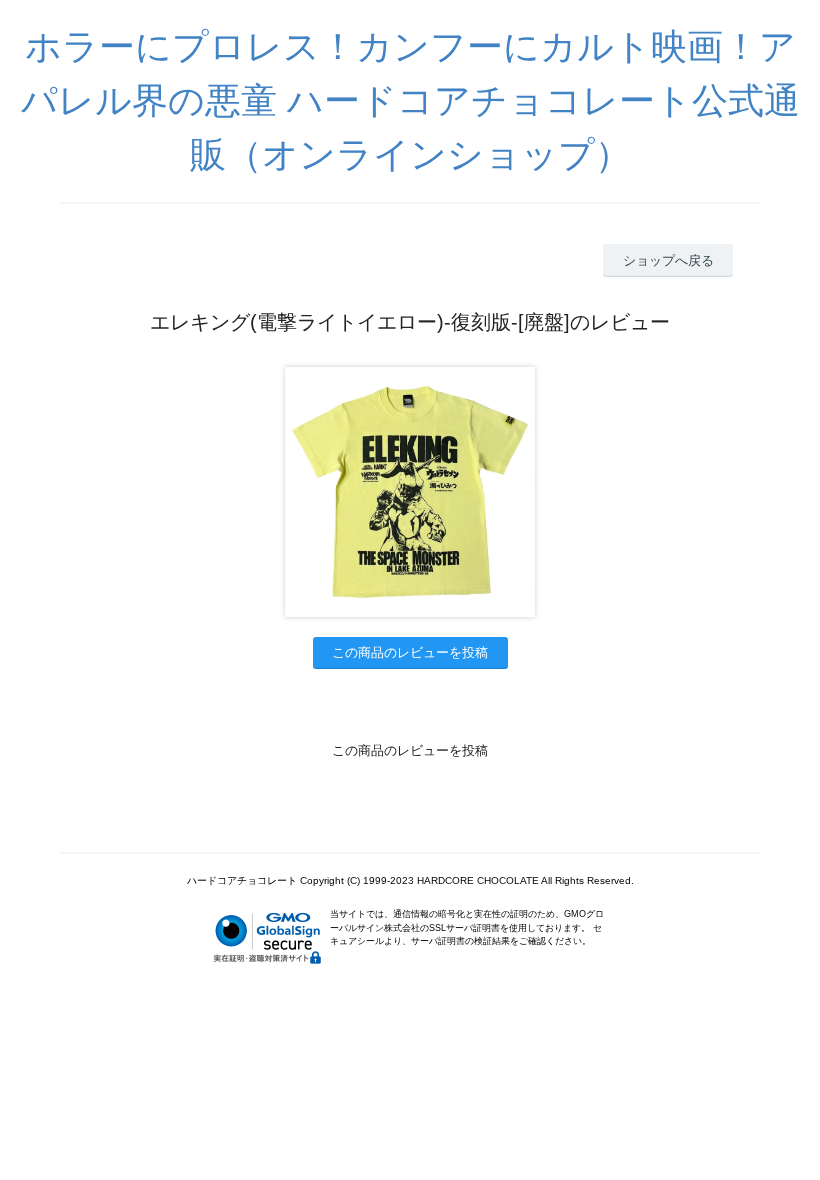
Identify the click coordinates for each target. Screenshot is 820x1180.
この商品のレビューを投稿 (410, 652)
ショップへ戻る (668, 260)
